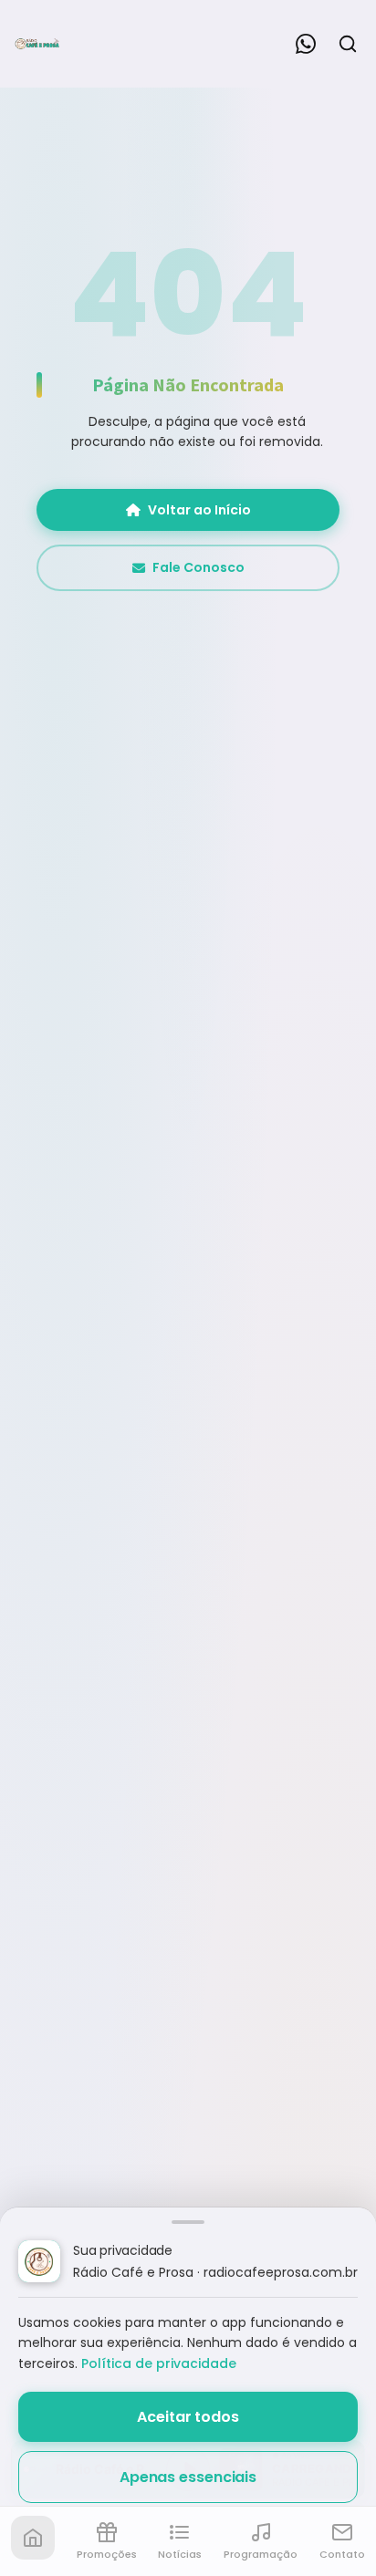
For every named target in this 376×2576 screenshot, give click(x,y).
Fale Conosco (198, 567)
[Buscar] (348, 44)
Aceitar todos (188, 2417)
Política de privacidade (159, 2363)
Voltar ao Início (199, 510)
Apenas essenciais (188, 2477)
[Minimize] (46, 2478)
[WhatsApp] (306, 44)
